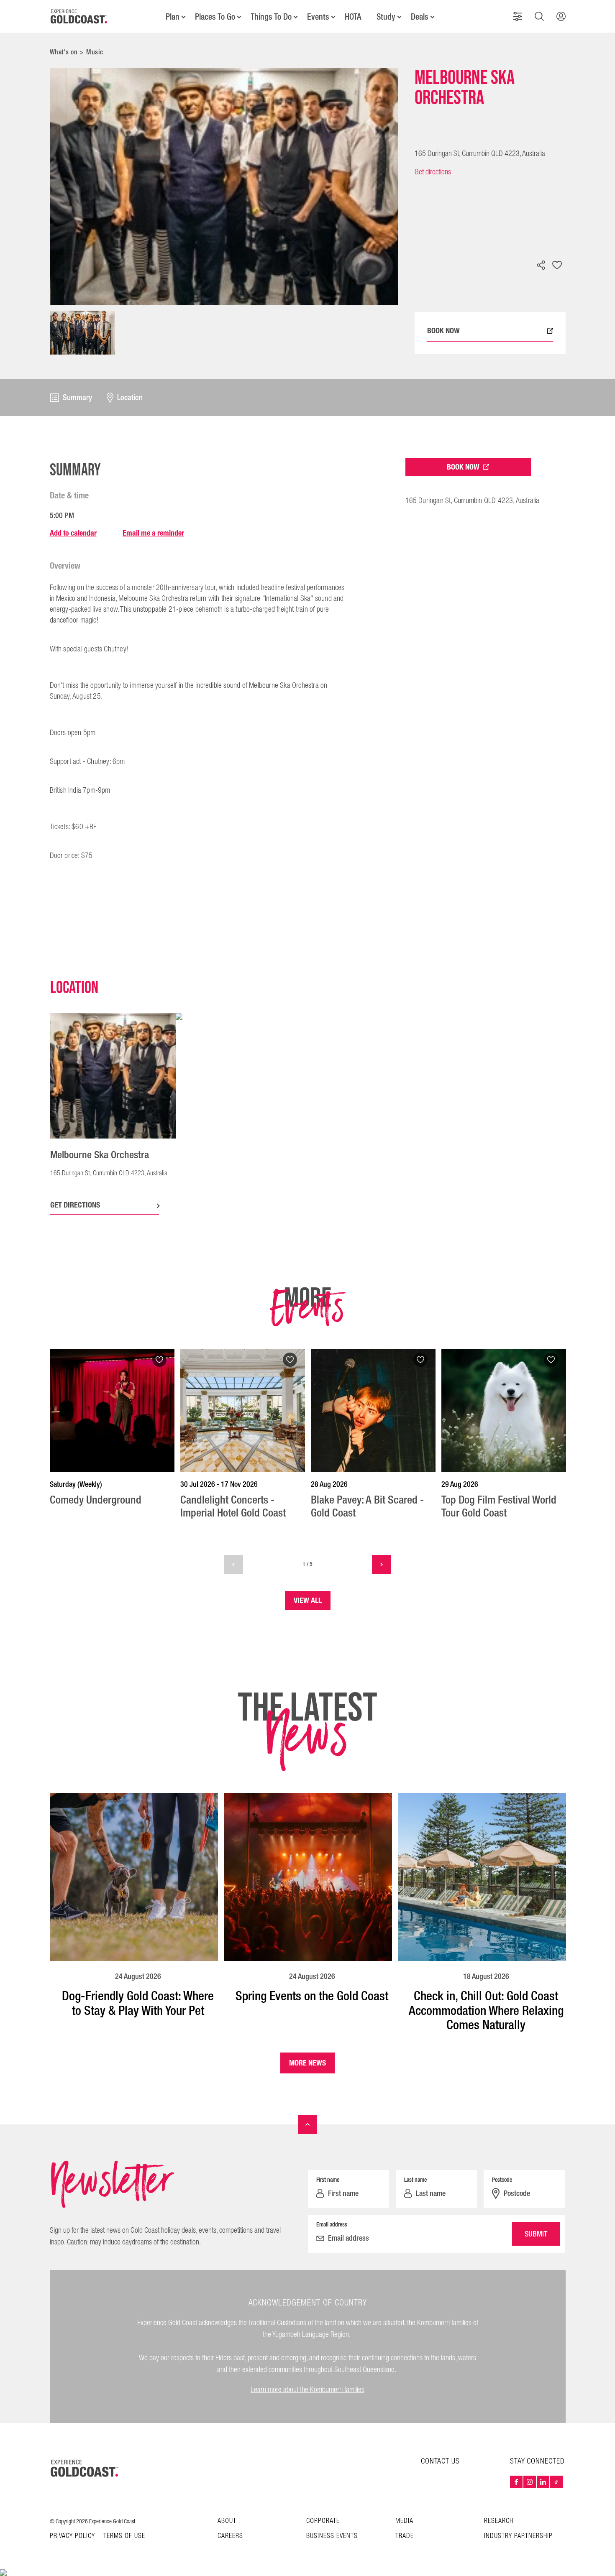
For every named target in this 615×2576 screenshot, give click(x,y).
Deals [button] (420, 17)
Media (404, 2521)
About (227, 2521)
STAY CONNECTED (537, 2461)
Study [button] (386, 17)
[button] (518, 16)
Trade (405, 2536)
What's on (64, 52)
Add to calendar (73, 533)
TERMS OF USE (124, 2536)
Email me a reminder (153, 533)
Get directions (433, 172)
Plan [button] (173, 17)
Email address (332, 2224)
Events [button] (318, 17)
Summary (77, 398)
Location (130, 398)
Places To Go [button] (215, 17)
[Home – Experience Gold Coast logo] (85, 2468)
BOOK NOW (443, 331)
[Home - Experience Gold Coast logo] (79, 16)
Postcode (502, 2180)
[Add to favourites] (557, 266)
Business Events (332, 2536)
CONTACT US (440, 2461)
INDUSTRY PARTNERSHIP (518, 2536)
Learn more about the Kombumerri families (307, 2390)
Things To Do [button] (271, 17)
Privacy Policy (72, 2536)
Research (499, 2521)
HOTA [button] (353, 17)
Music (95, 52)
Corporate (323, 2521)
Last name (415, 2180)
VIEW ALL (308, 1600)
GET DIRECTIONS (75, 1205)
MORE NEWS (307, 2063)
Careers (230, 2536)
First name (328, 2180)
